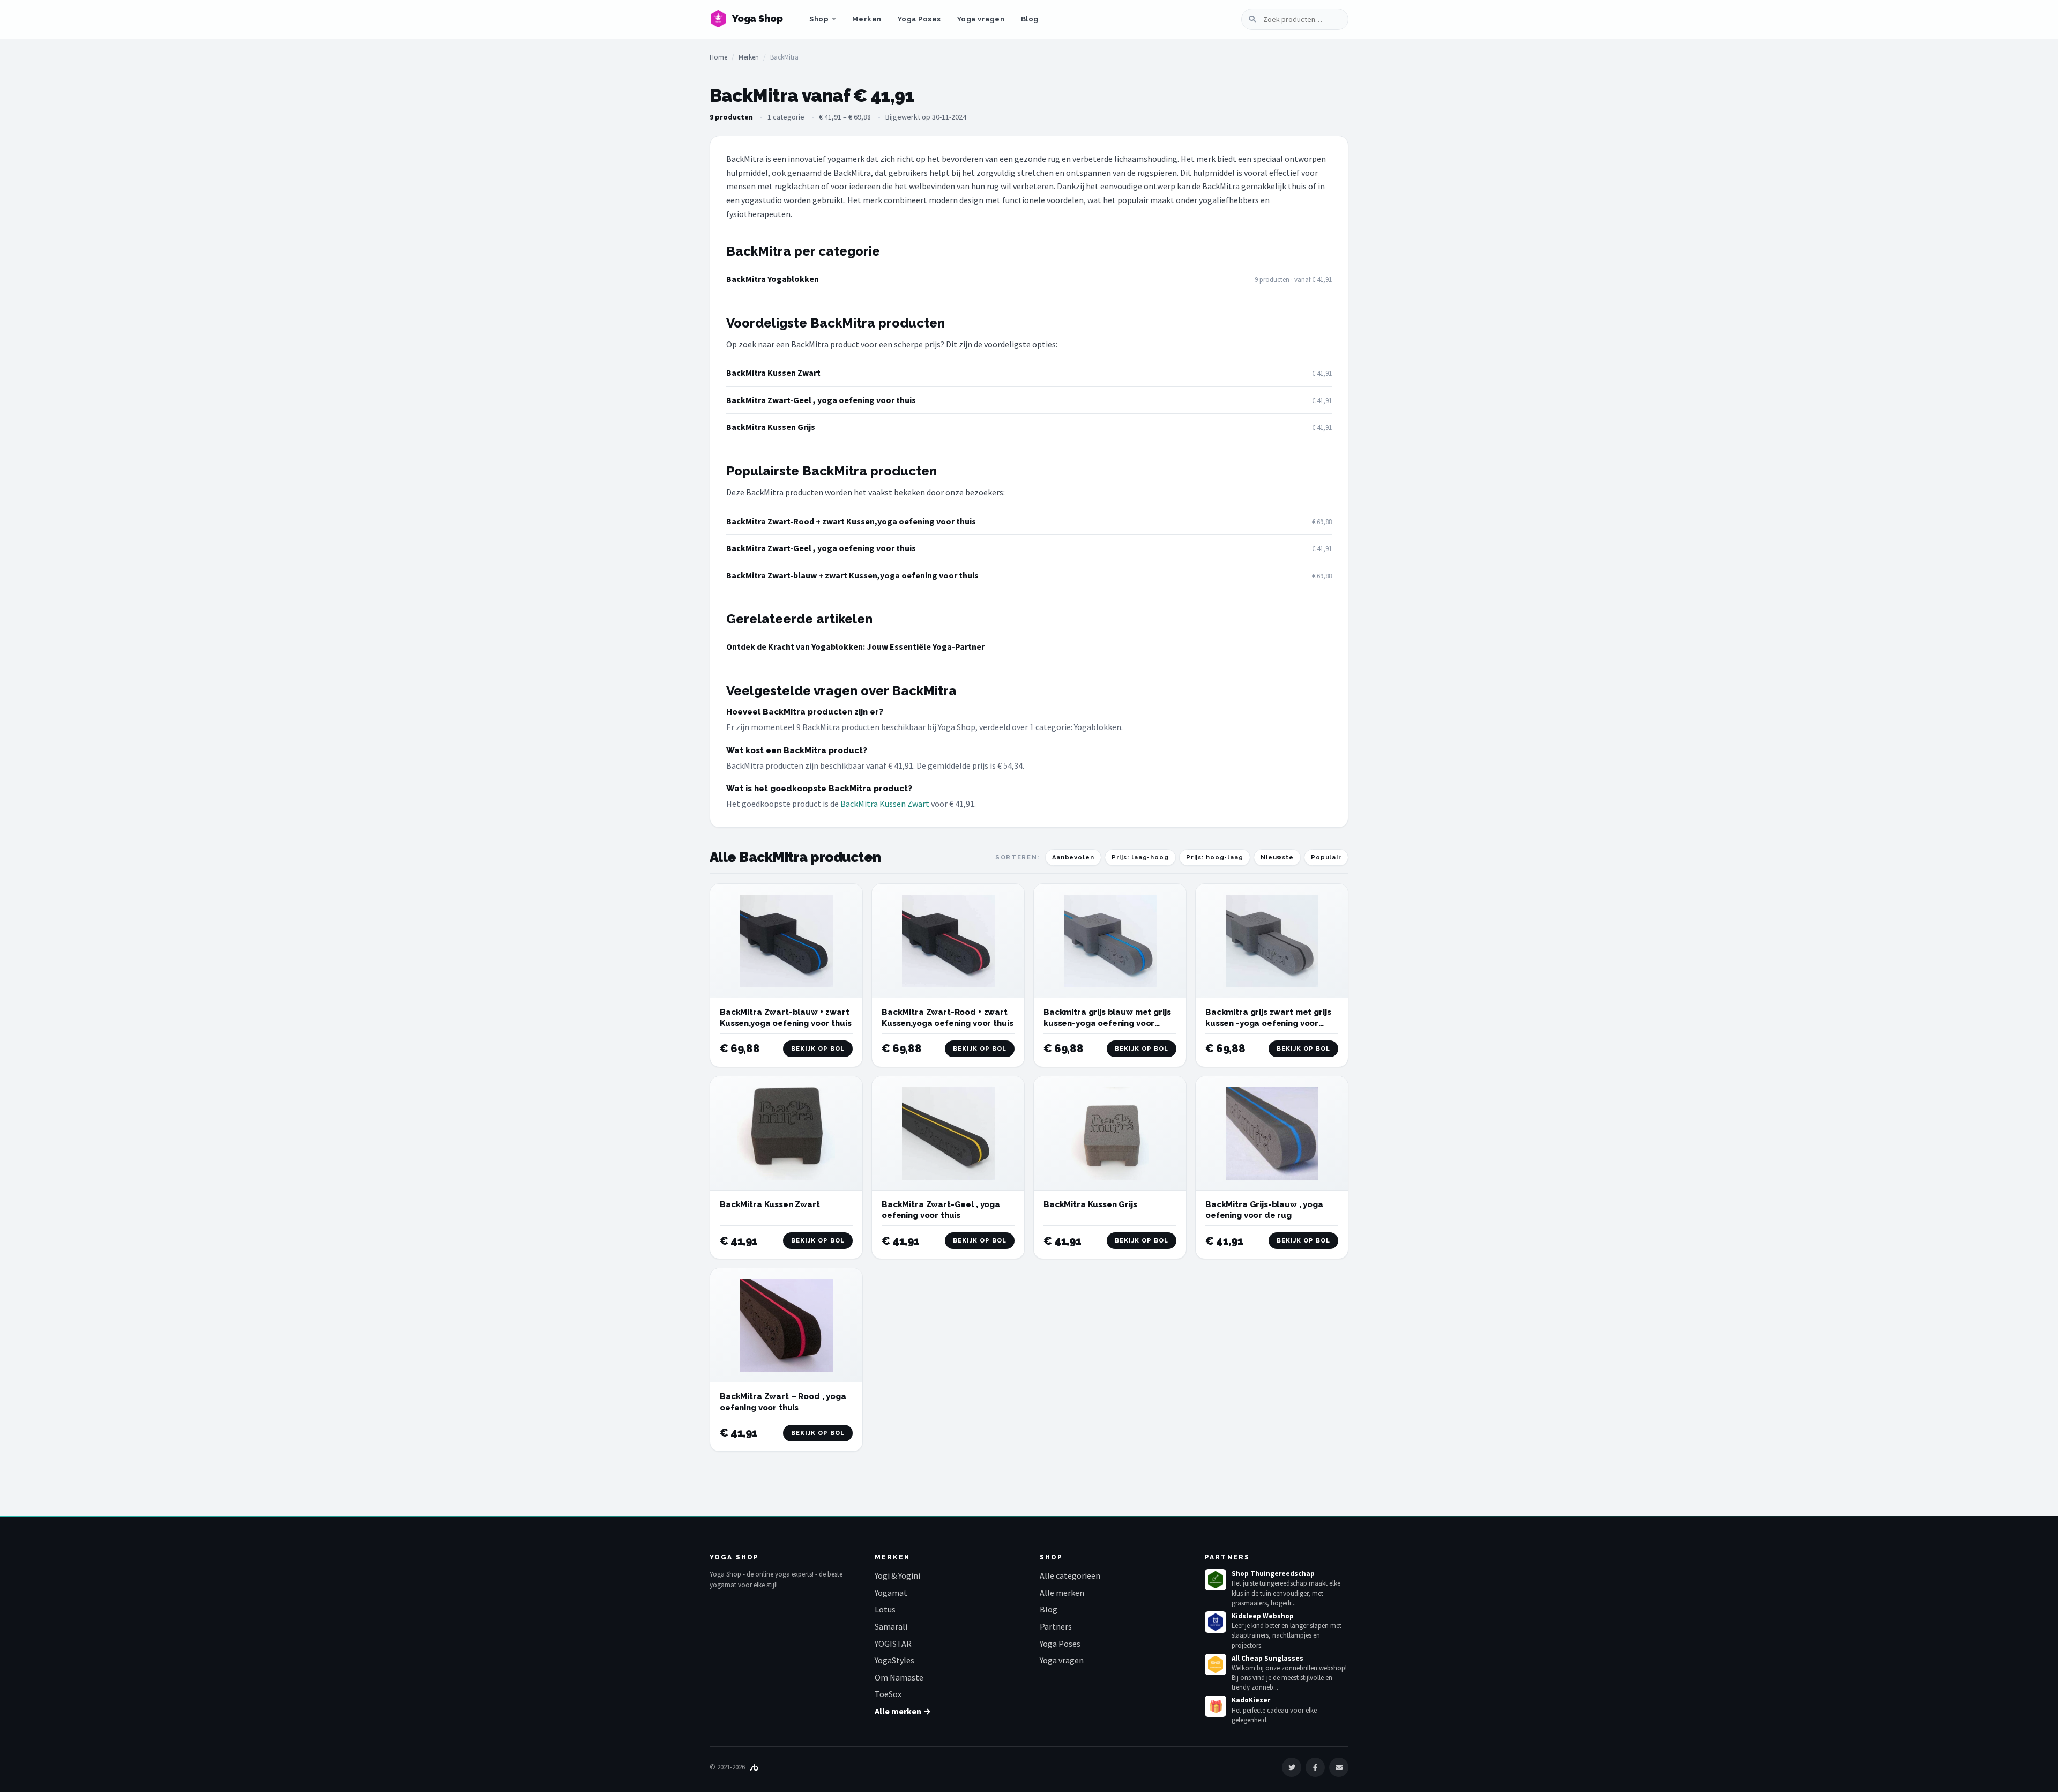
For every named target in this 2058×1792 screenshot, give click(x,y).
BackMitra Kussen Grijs (771, 427)
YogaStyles (894, 1660)
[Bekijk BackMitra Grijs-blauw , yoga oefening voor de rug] (1272, 1133)
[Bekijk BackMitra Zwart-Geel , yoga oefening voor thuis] (948, 1133)
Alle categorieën (1070, 1575)
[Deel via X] (1292, 1767)
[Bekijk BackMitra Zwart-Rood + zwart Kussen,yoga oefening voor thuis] (948, 941)
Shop (819, 19)
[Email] (1339, 1767)
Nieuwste (1277, 857)
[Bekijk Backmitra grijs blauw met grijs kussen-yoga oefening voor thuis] (1110, 941)
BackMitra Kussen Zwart (773, 373)
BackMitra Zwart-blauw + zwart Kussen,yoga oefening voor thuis (852, 575)
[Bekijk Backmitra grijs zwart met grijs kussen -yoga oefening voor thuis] (1272, 941)
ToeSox (888, 1694)
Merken (867, 19)
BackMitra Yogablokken (773, 279)
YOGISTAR (893, 1644)
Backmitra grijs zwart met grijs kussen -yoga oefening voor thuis (1268, 1023)
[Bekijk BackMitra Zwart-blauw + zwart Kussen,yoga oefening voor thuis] (786, 941)
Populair (1326, 857)
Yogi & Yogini (897, 1575)
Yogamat (891, 1593)
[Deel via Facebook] (1315, 1767)
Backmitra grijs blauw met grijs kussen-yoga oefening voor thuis (1107, 1023)
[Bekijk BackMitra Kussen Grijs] (1110, 1133)
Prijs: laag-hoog (1140, 857)
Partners (1056, 1626)
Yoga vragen (981, 19)
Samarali (891, 1626)
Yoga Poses (919, 19)
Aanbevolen (1073, 857)
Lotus (885, 1609)
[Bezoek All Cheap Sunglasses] (1216, 1664)
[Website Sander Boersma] (754, 1767)
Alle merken (1062, 1593)
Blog (1030, 19)
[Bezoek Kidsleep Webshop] (1216, 1622)
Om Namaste (899, 1677)
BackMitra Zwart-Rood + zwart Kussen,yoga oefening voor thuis (851, 521)
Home (718, 57)
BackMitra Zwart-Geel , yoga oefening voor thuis (821, 400)
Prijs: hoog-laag (1215, 857)
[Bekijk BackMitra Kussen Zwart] (786, 1133)
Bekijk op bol (818, 1049)
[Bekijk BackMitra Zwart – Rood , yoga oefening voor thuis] (786, 1325)
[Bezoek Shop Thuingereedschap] (1216, 1580)
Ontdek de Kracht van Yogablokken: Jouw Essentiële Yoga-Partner (855, 646)
